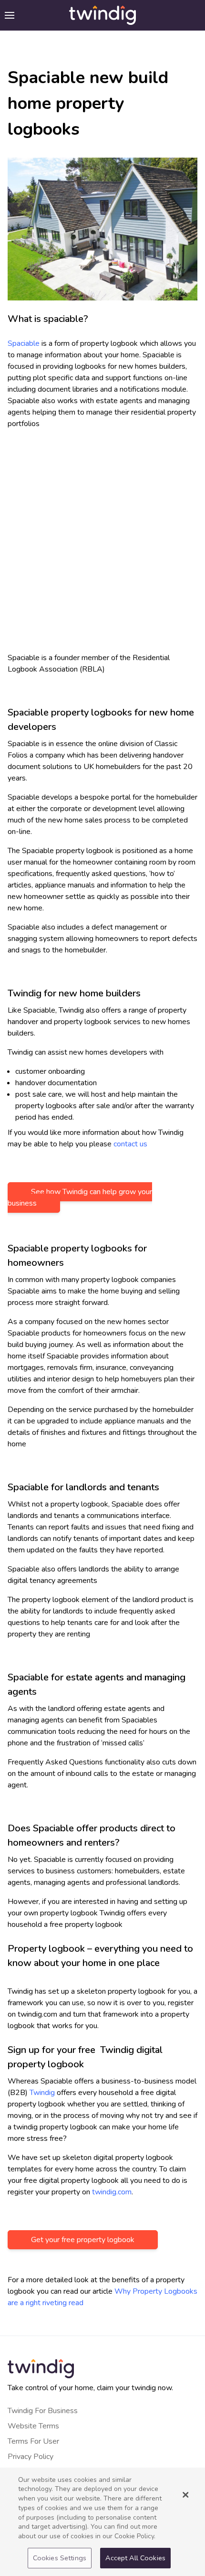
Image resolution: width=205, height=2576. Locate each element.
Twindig (42, 2093)
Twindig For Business (43, 2411)
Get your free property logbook (83, 2240)
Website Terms (33, 2426)
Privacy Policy (31, 2457)
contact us (130, 1144)
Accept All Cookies (135, 2558)
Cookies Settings (60, 2558)
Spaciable (24, 343)
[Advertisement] (102, 545)
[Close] (185, 2495)
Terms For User (33, 2441)
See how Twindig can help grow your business (80, 1197)
